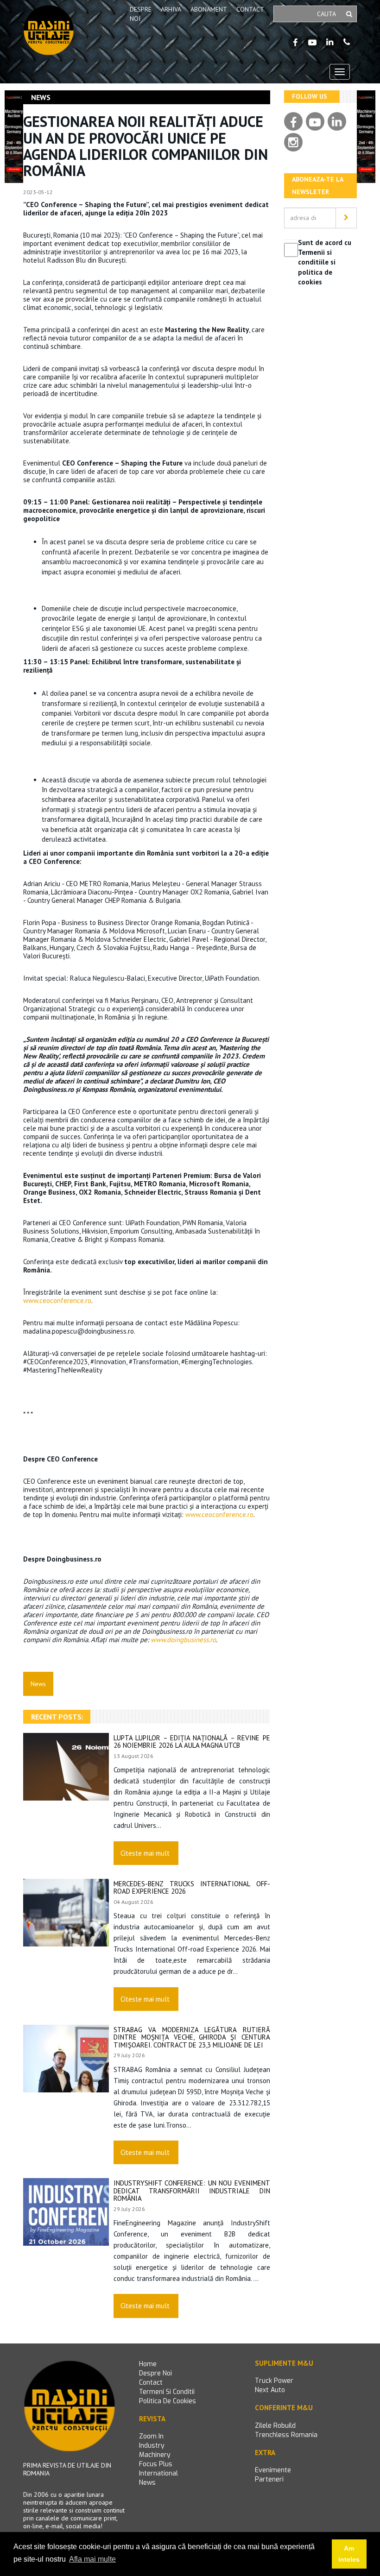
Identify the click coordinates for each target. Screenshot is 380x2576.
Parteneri (269, 2479)
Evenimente (273, 2470)
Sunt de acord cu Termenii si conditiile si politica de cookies (325, 262)
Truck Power (274, 2381)
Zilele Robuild (275, 2426)
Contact (250, 9)
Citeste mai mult (145, 1853)
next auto (270, 2390)
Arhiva (171, 9)
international (158, 2473)
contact (151, 2383)
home (148, 2364)
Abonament (209, 9)
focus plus (156, 2464)
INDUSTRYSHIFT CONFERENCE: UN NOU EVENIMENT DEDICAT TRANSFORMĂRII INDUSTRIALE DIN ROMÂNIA (192, 2191)
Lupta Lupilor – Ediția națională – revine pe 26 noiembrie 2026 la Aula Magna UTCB (192, 1742)
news (147, 2483)
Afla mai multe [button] (92, 2559)
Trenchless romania (286, 2435)
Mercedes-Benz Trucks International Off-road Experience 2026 (192, 1888)
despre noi (155, 2373)
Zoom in (151, 2436)
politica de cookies (168, 2401)
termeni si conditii (167, 2392)
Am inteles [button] (349, 2554)
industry (152, 2446)
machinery (155, 2455)
